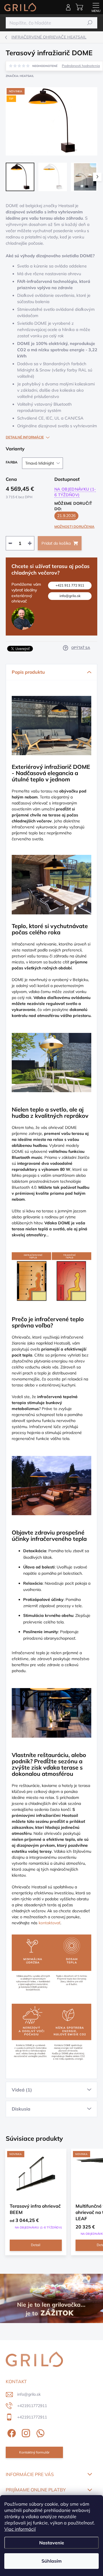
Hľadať (90, 23)
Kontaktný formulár (34, 2452)
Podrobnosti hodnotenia (81, 66)
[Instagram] (25, 2432)
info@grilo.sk (70, 596)
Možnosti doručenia (74, 527)
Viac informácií (20, 2529)
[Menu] (96, 7)
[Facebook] (11, 2432)
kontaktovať (49, 1923)
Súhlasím (51, 2561)
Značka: (20, 76)
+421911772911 (32, 2406)
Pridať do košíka (56, 543)
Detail (36, 2245)
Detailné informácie (25, 437)
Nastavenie (52, 2543)
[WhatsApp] (39, 2432)
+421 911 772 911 (70, 585)
